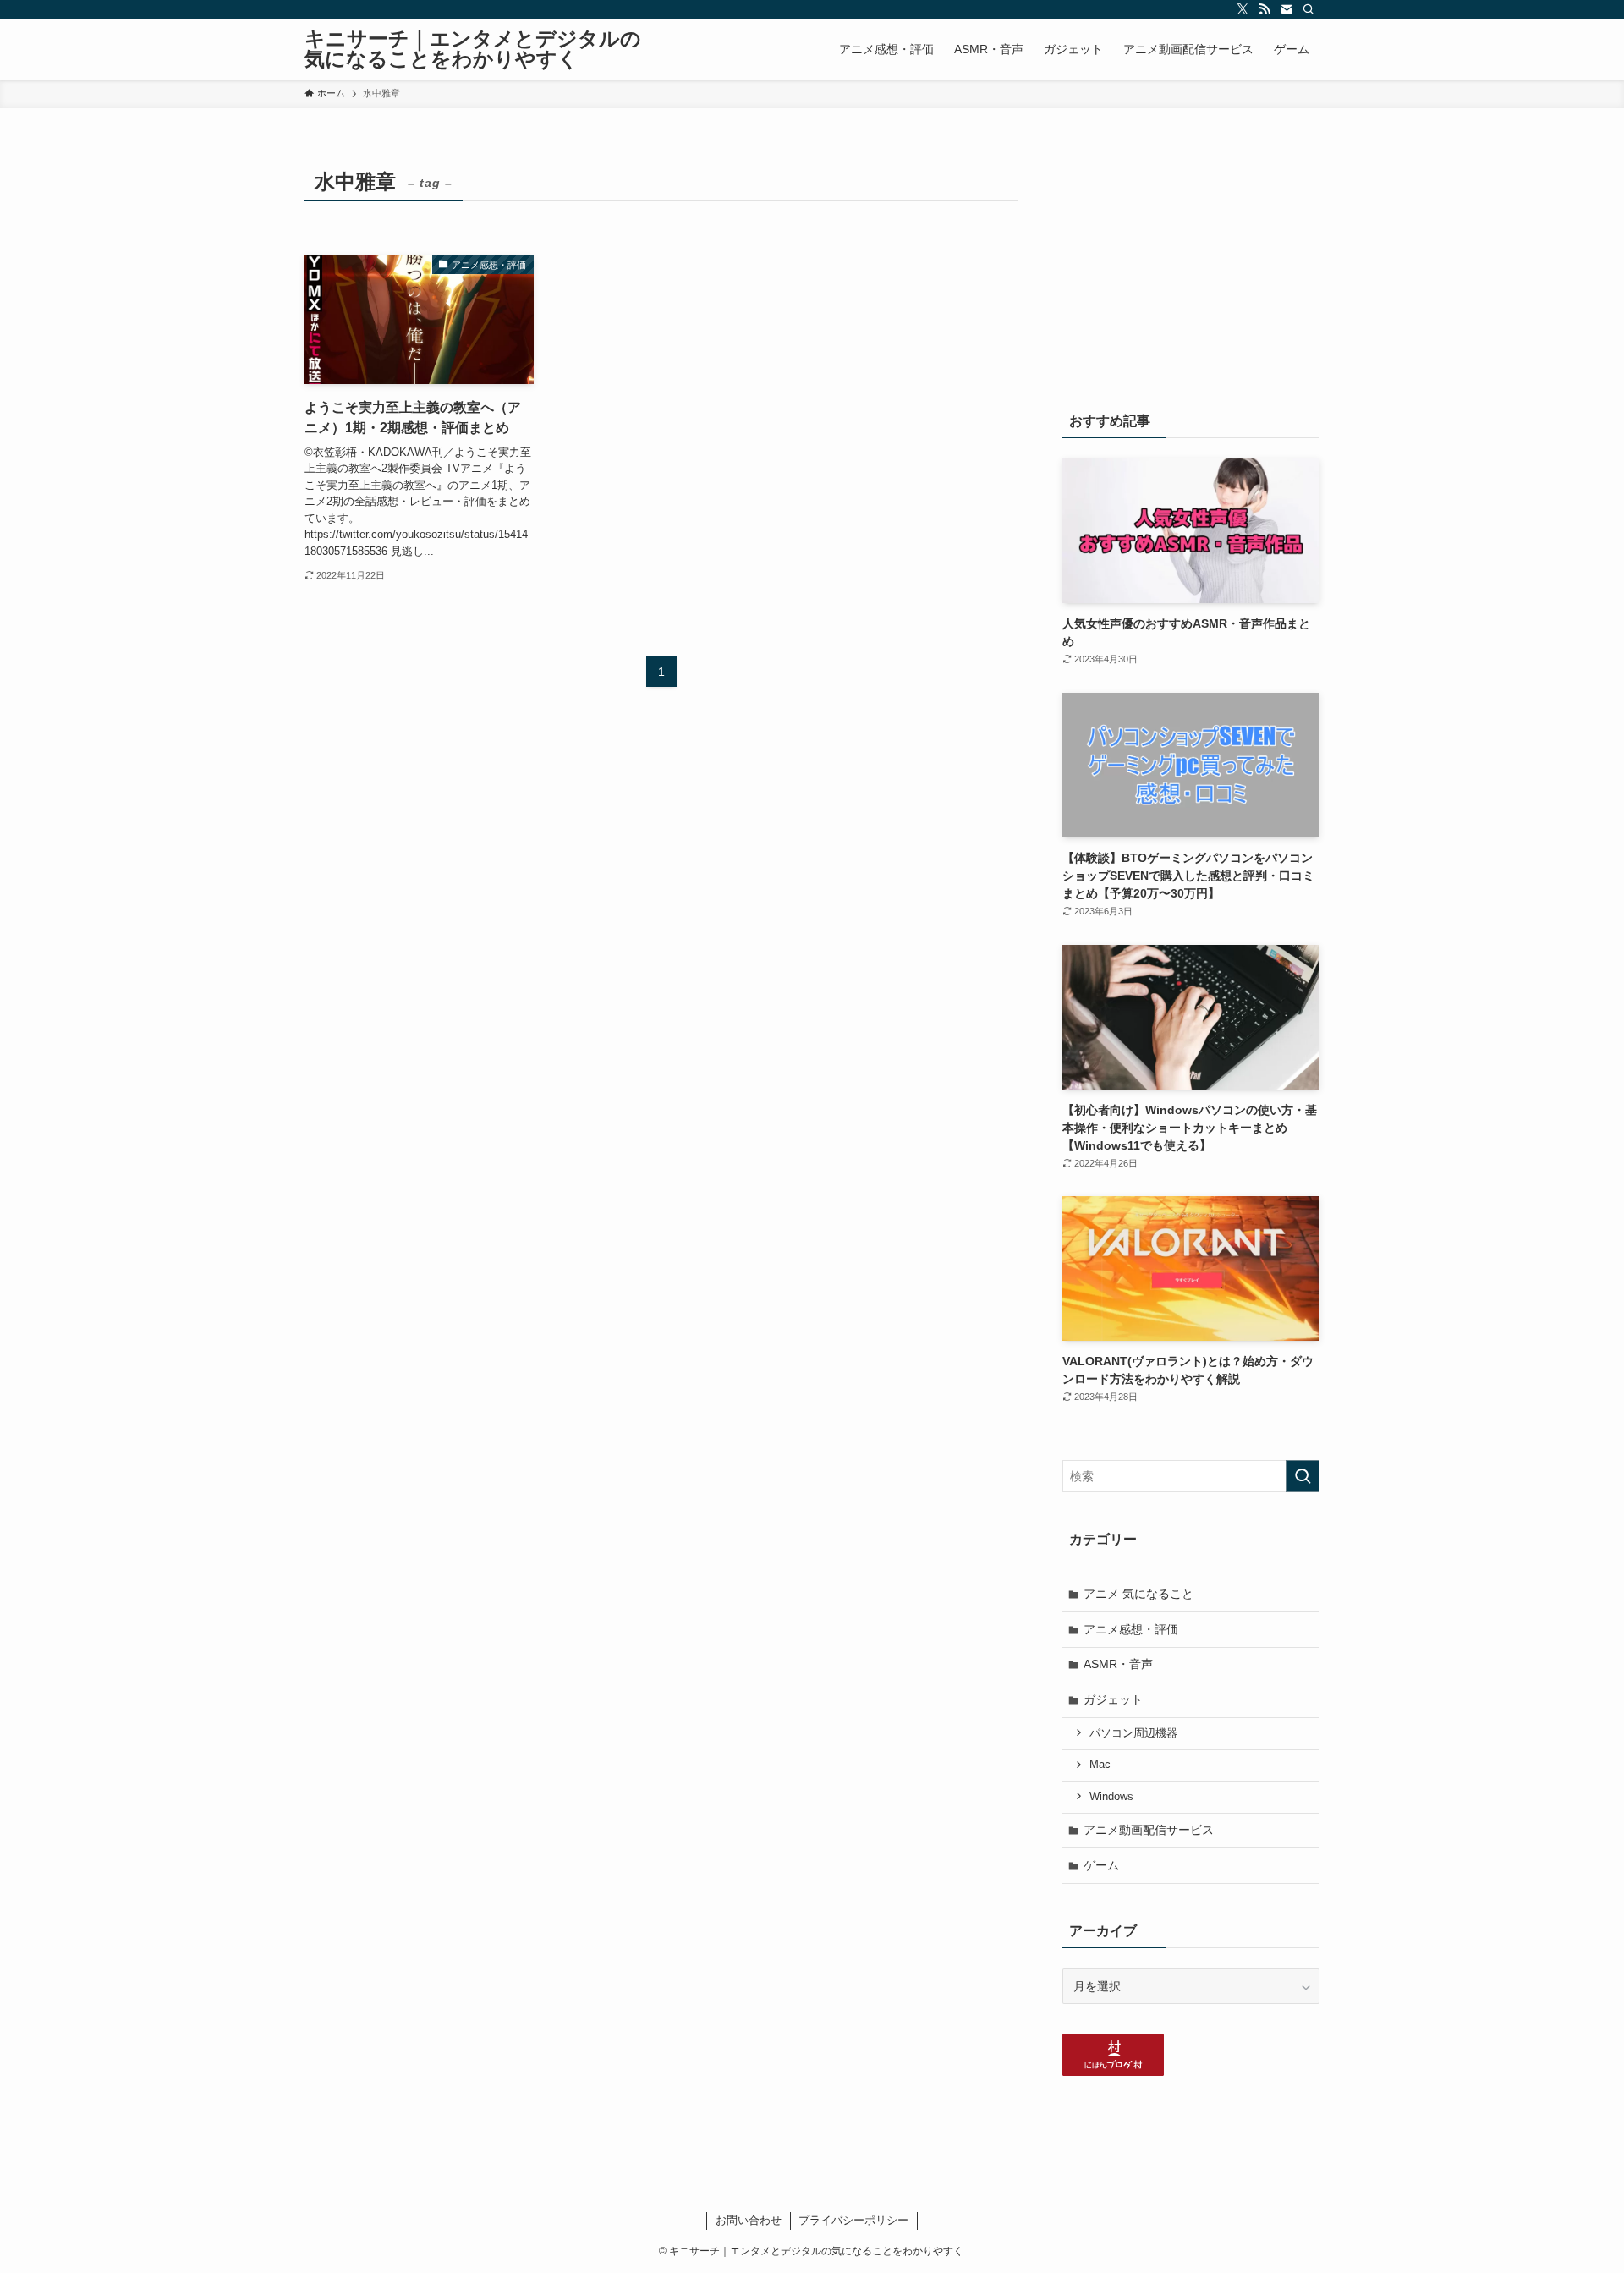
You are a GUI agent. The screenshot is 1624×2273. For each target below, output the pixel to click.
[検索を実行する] (1303, 1476)
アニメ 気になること (1138, 1594)
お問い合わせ (749, 2220)
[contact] (1287, 9)
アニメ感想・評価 (1131, 1629)
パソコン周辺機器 (1133, 1733)
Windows (1111, 1797)
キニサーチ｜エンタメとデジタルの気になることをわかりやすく (473, 49)
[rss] (1265, 9)
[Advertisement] (1191, 268)
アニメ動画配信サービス (1149, 1830)
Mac (1100, 1765)
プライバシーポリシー (853, 2220)
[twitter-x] (1243, 9)
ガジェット (1113, 1699)
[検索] (1309, 9)
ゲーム (1101, 1865)
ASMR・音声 (1118, 1664)
